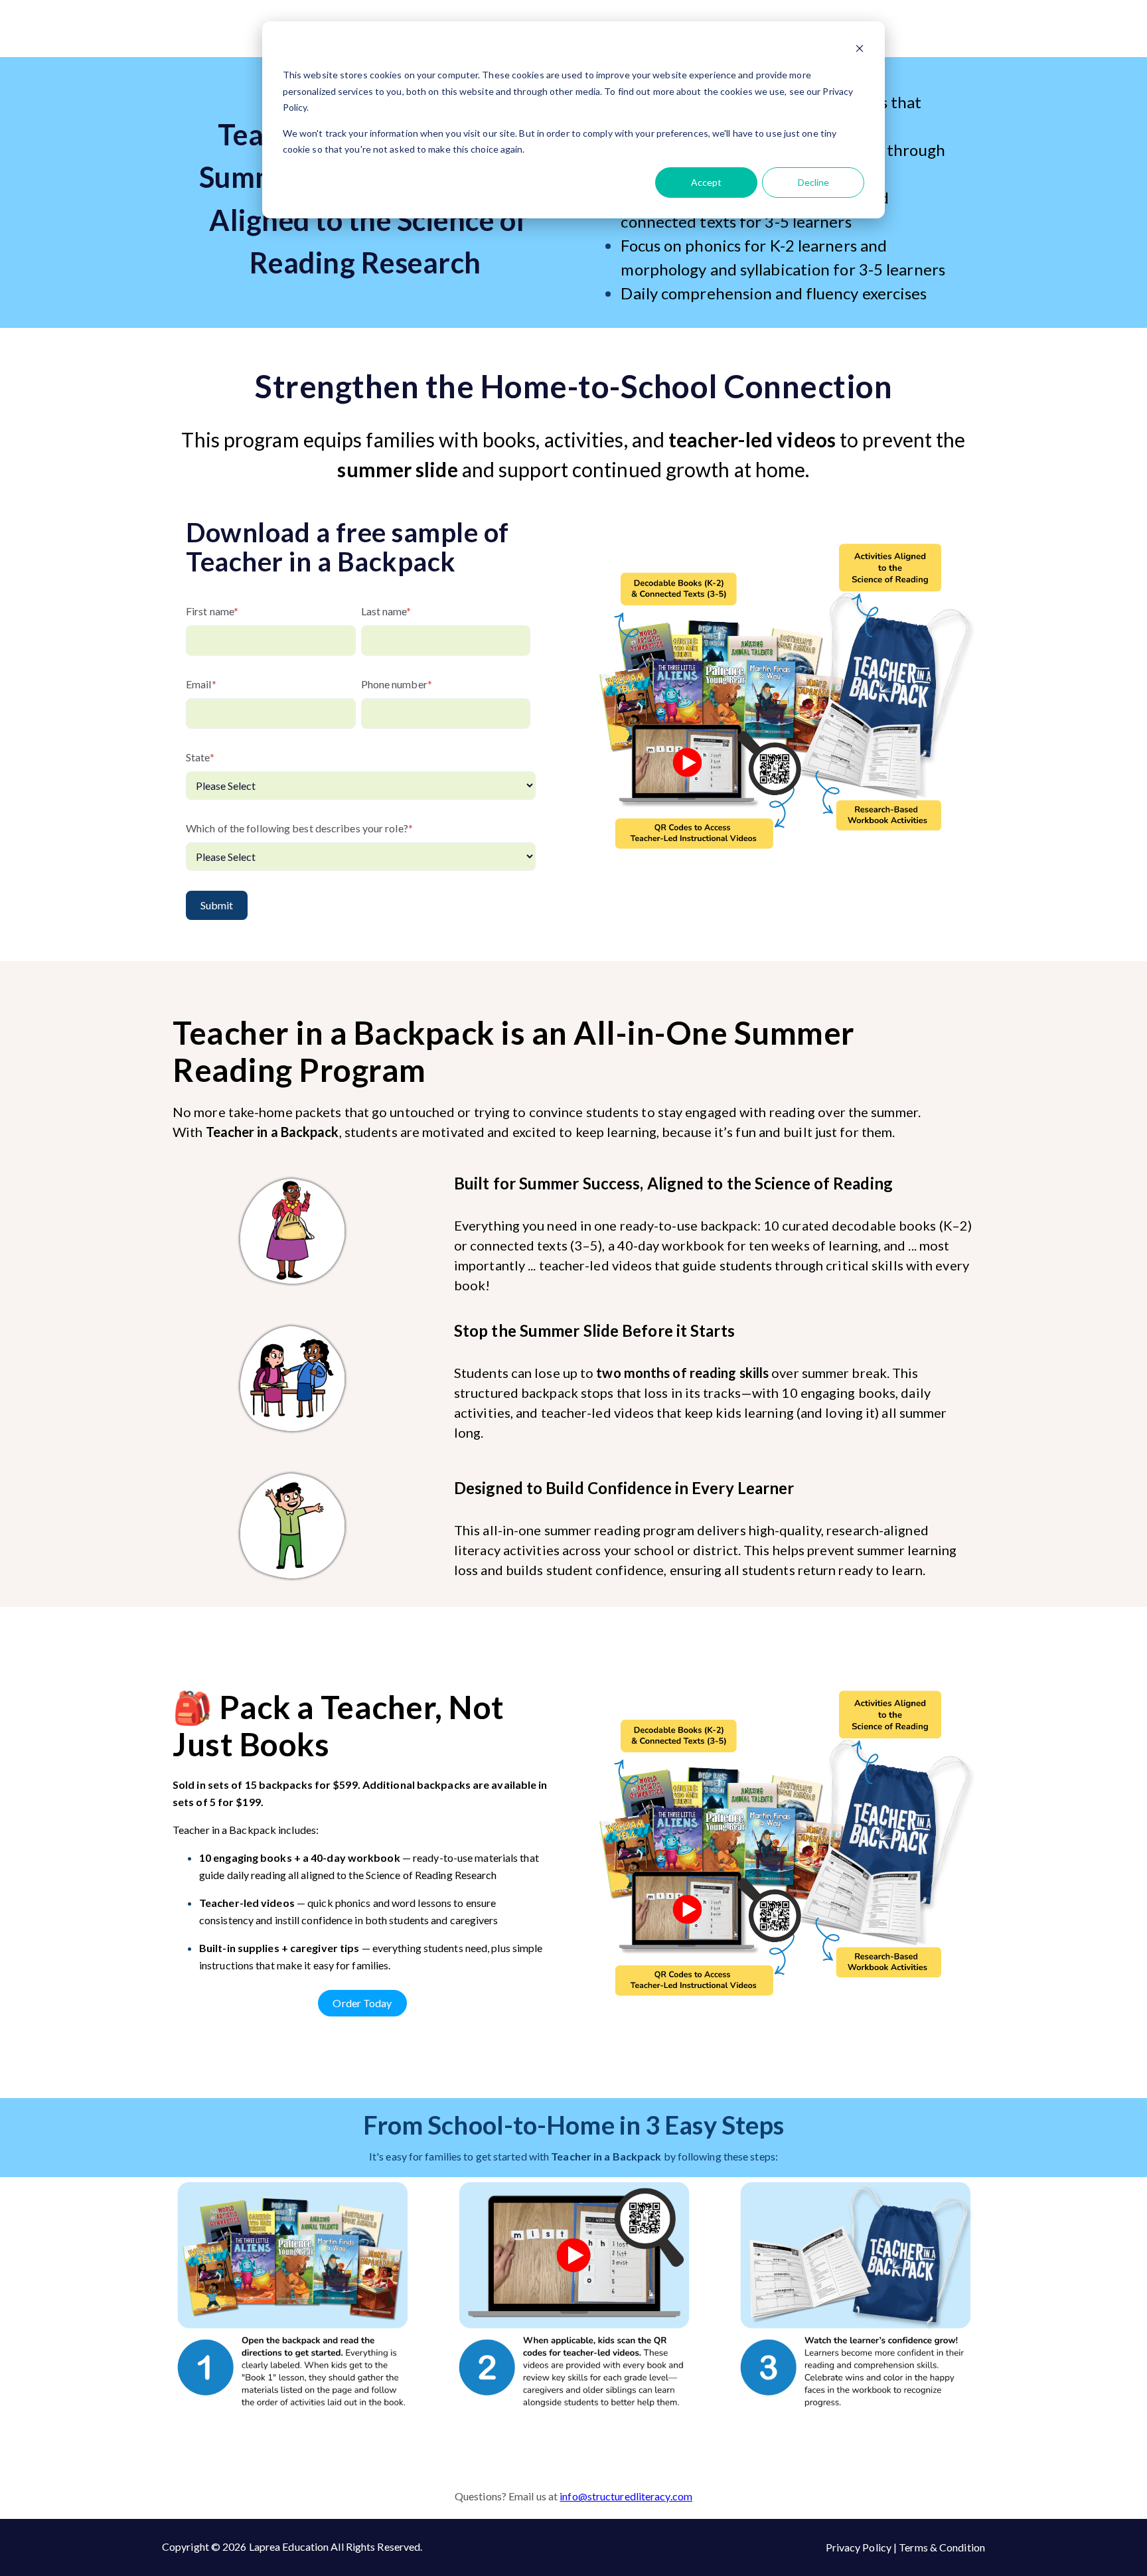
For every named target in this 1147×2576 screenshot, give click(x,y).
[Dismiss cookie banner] (860, 50)
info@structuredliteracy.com (626, 2496)
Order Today (362, 2003)
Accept (706, 182)
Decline (813, 182)
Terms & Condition (942, 2547)
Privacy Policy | (863, 2547)
